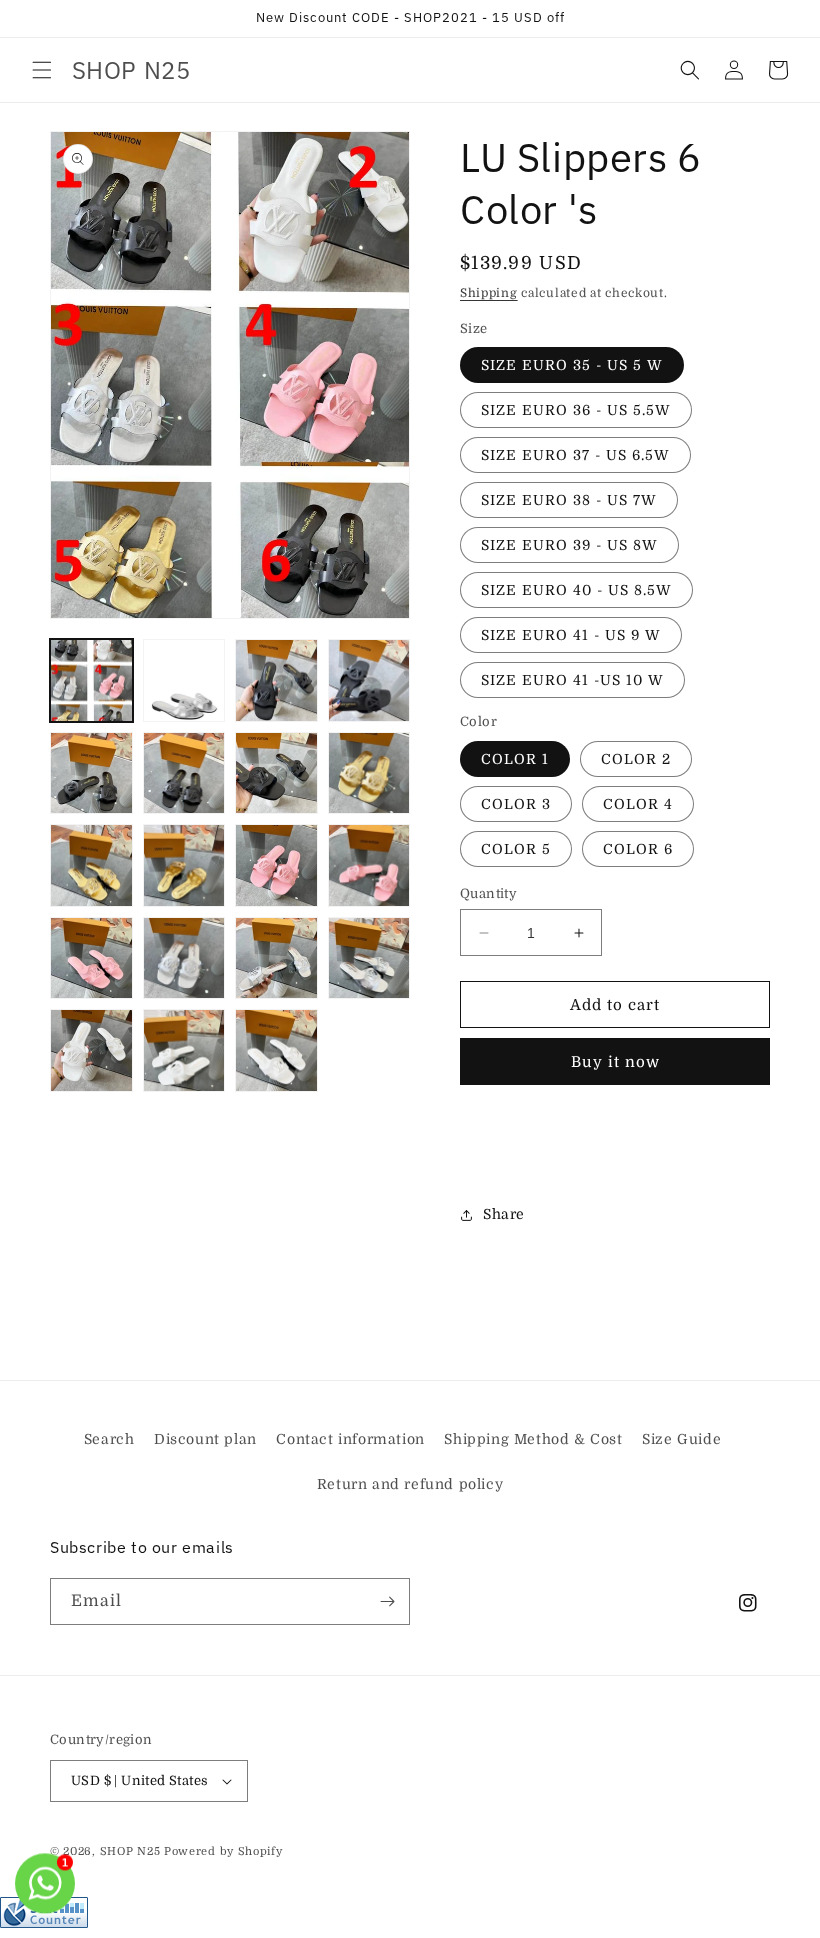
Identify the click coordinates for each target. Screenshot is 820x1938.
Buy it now (615, 1062)
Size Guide (681, 1439)
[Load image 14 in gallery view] (184, 958)
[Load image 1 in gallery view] (91, 680)
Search (109, 1439)
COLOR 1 (515, 759)
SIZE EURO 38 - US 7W (569, 500)
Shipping (489, 293)
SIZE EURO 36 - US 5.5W (576, 410)
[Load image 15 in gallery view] (276, 958)
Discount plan (205, 1439)
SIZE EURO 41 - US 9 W (571, 635)
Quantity (488, 893)
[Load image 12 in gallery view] (369, 865)
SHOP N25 (130, 1851)
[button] (42, 70)
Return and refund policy (410, 1484)
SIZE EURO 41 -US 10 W (572, 680)
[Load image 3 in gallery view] (276, 680)
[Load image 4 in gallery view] (369, 680)
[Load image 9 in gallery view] (91, 865)
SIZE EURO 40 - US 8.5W (576, 590)
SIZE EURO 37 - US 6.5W (575, 455)
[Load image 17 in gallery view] (91, 1050)
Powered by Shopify (223, 1851)
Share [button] (504, 1214)
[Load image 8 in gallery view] (369, 773)
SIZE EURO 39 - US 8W (569, 545)
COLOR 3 (516, 804)
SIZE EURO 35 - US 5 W (572, 365)
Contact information (350, 1439)
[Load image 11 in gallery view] (276, 865)
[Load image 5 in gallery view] (91, 773)
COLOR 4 (638, 804)
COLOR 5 (516, 849)
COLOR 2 (636, 759)
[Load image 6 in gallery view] (184, 773)
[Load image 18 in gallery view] (184, 1050)
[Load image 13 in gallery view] (91, 958)
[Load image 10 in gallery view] (184, 865)
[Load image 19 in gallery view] (276, 1050)
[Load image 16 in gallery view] (369, 958)
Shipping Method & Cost (533, 1439)
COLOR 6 (638, 849)
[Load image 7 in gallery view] (276, 773)
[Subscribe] (387, 1601)
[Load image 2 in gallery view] (184, 680)
